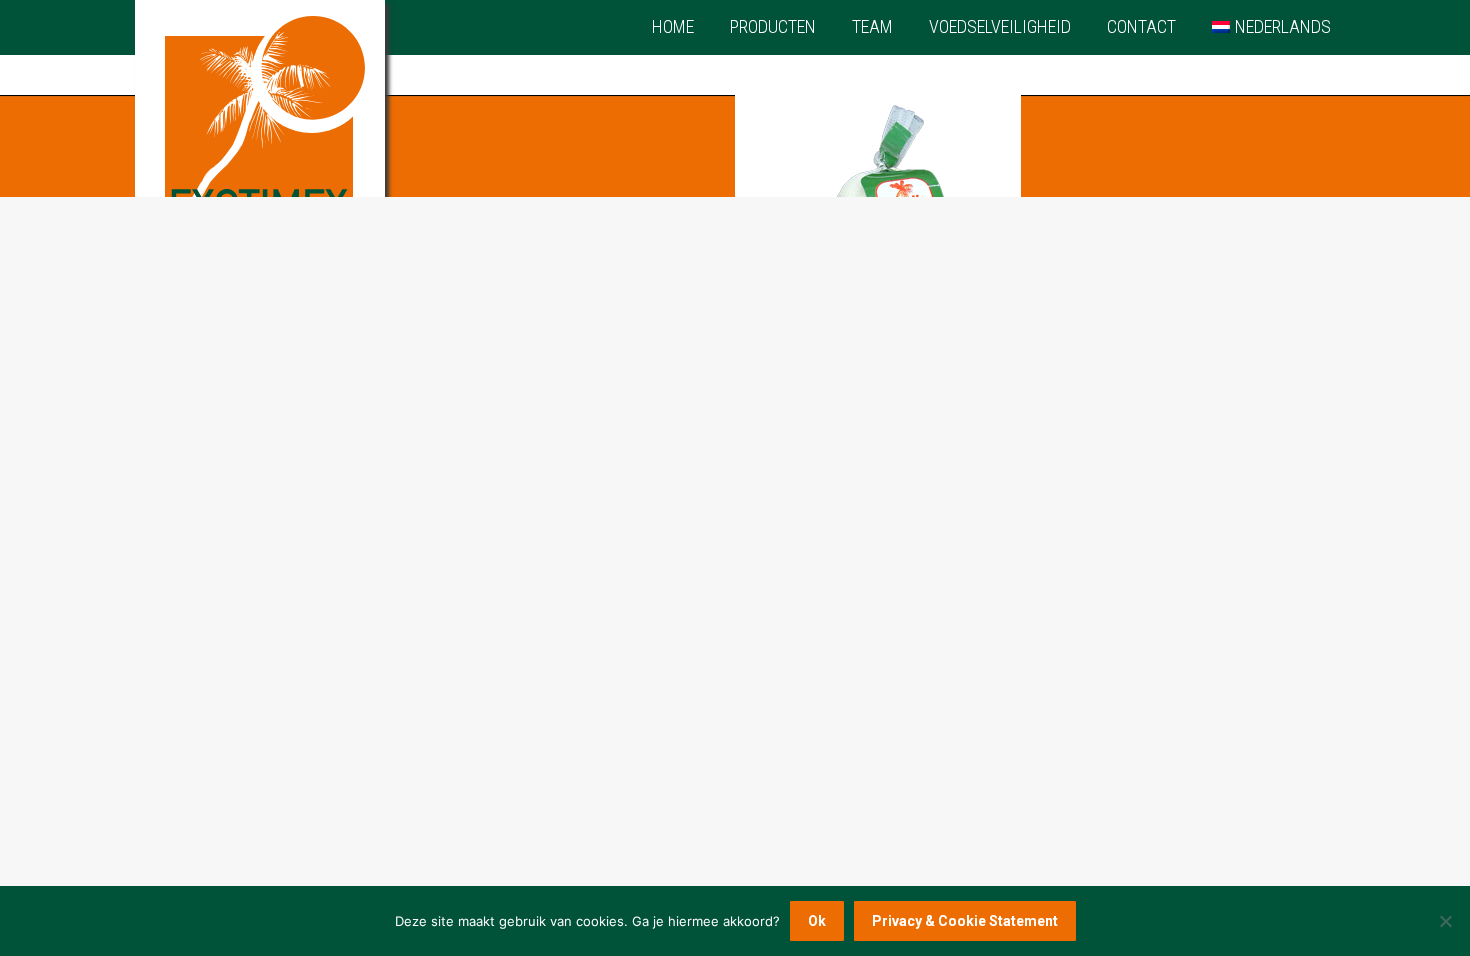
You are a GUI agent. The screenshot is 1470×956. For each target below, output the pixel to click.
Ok (817, 921)
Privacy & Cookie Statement (965, 921)
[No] (1445, 921)
